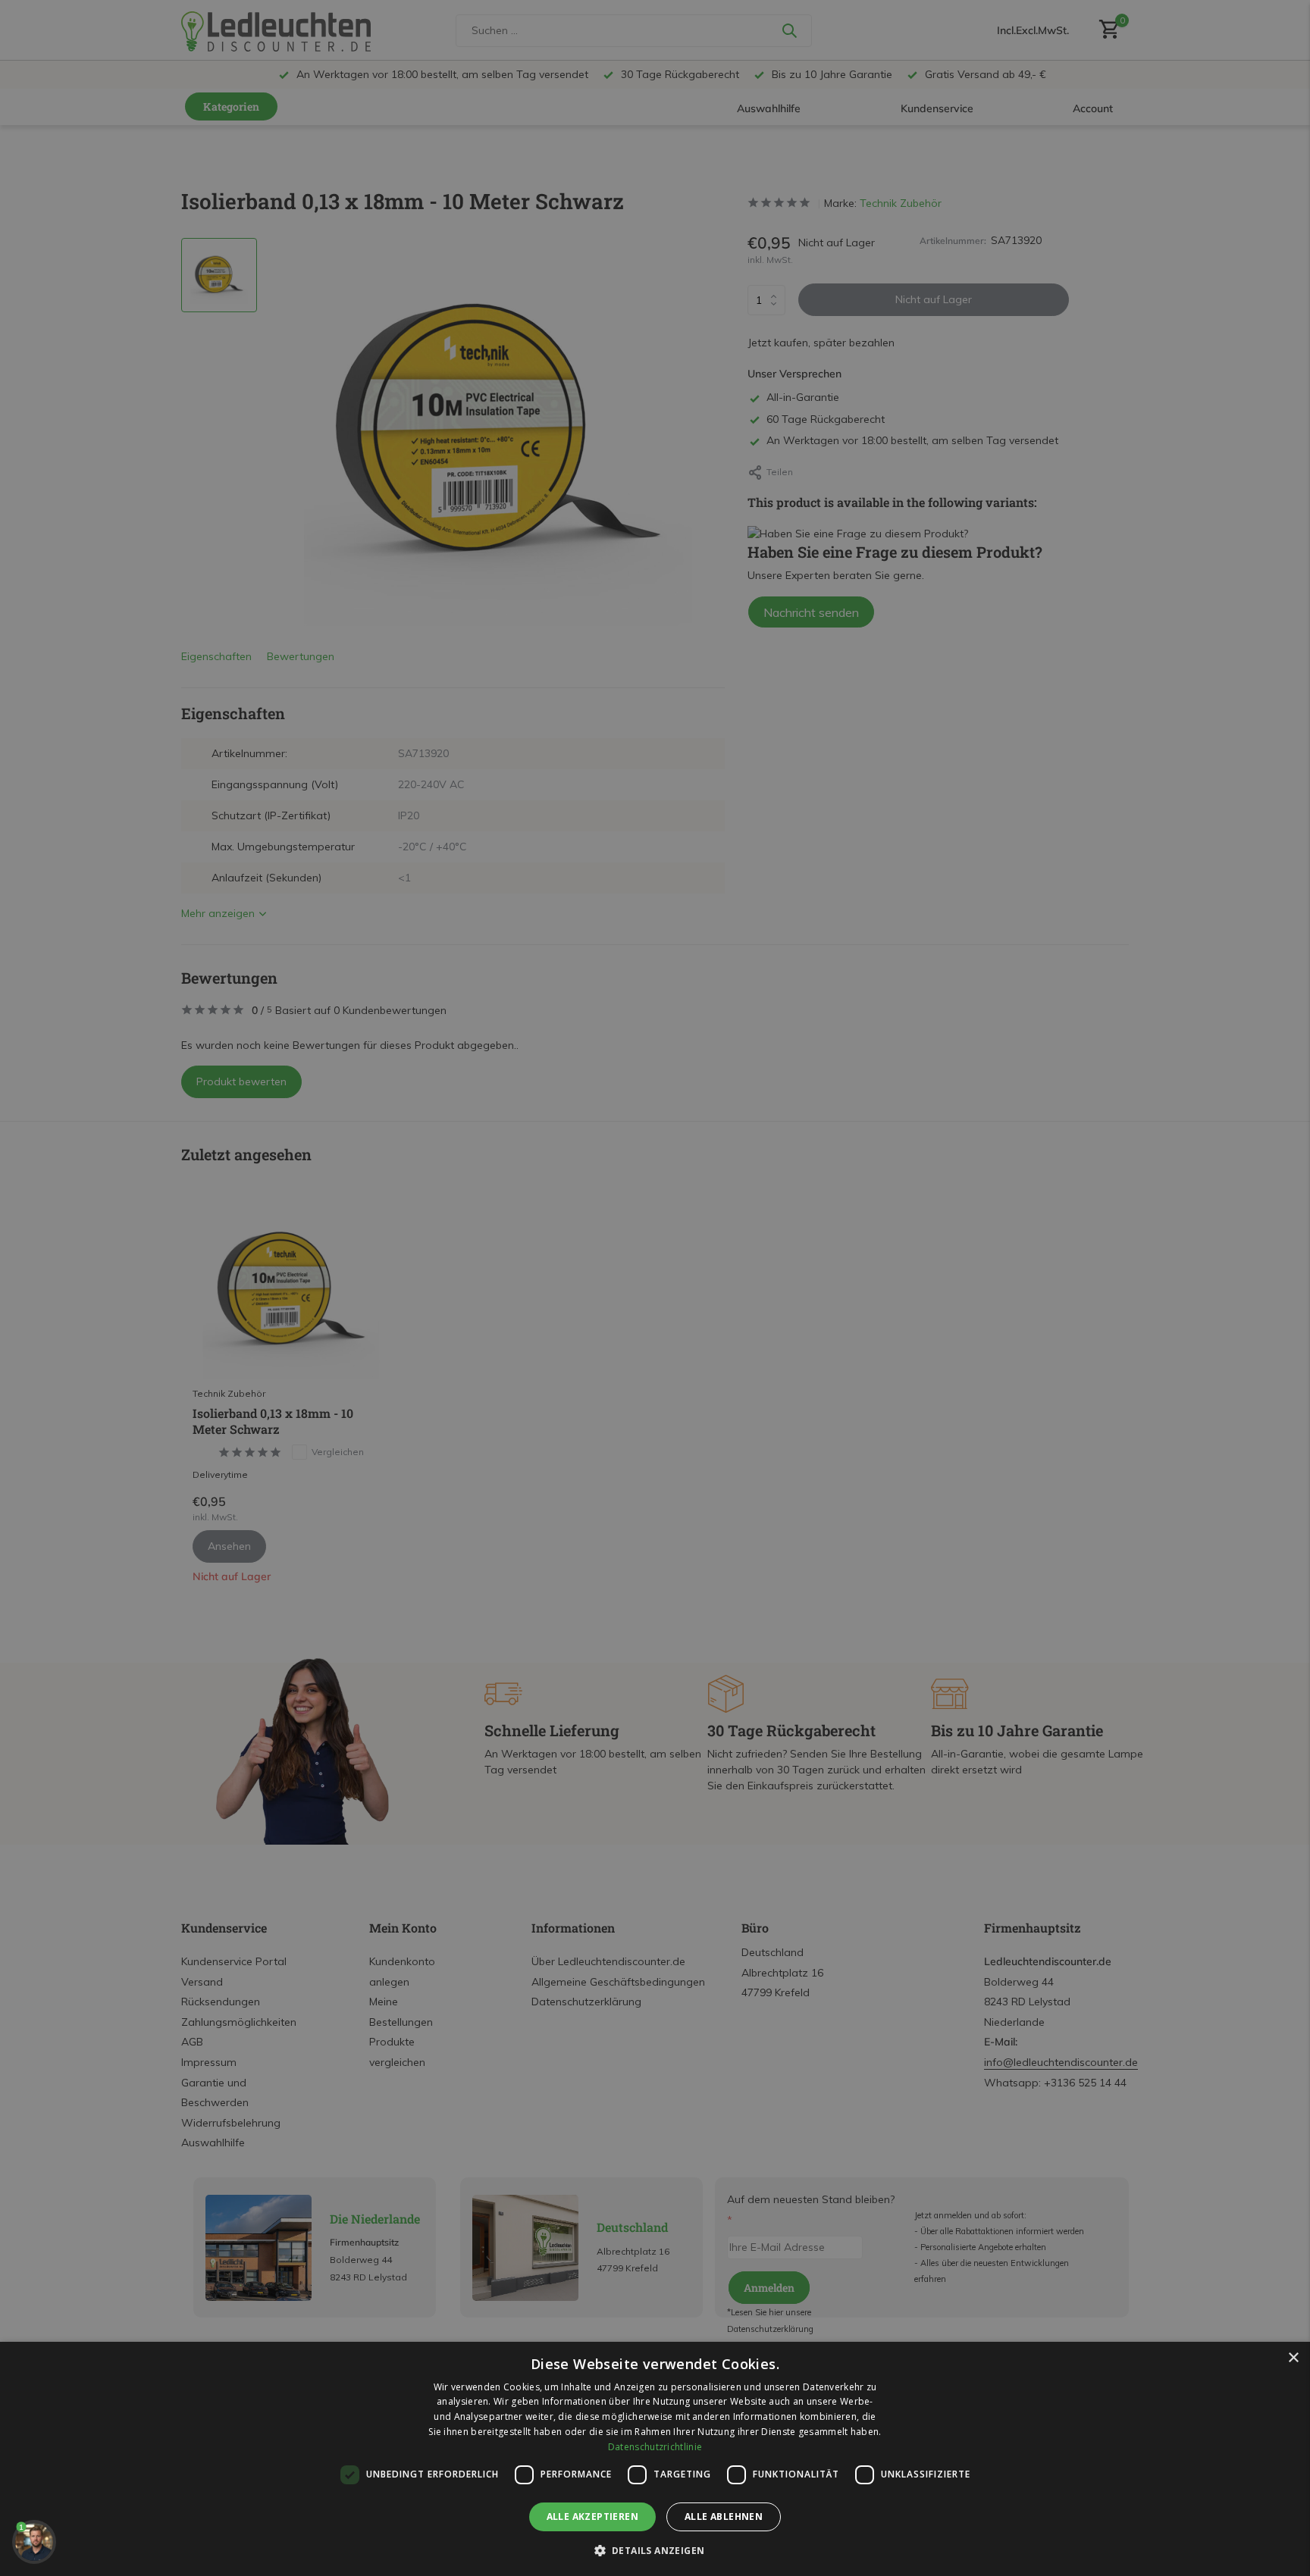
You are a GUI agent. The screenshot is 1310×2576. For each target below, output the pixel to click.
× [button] (1293, 2358)
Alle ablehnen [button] (724, 2517)
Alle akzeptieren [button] (592, 2517)
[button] (655, 2550)
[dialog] (655, 2459)
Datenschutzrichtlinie (655, 2447)
